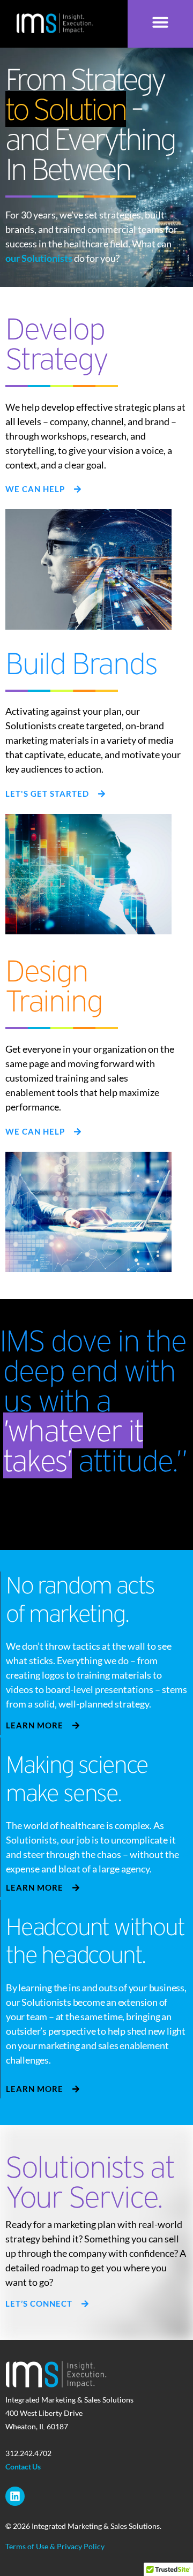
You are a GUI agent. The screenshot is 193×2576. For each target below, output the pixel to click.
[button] (160, 22)
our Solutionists (39, 258)
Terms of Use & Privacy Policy (55, 2546)
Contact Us (23, 2467)
